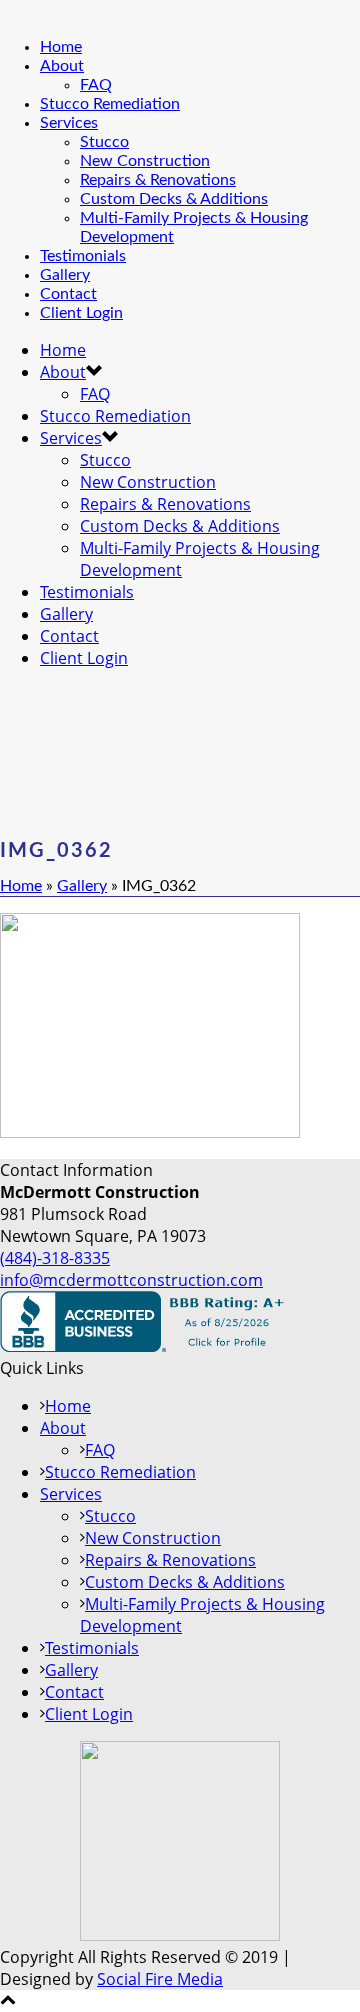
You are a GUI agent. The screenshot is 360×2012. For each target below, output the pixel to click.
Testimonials (83, 256)
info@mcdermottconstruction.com (131, 1280)
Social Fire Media (160, 1979)
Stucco (104, 142)
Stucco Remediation (110, 104)
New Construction (145, 161)
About (62, 66)
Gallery (65, 275)
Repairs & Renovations (158, 180)
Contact (68, 294)
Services (69, 123)
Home (61, 47)
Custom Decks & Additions (174, 199)
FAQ (96, 85)
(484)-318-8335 (55, 1258)
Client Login (81, 313)
